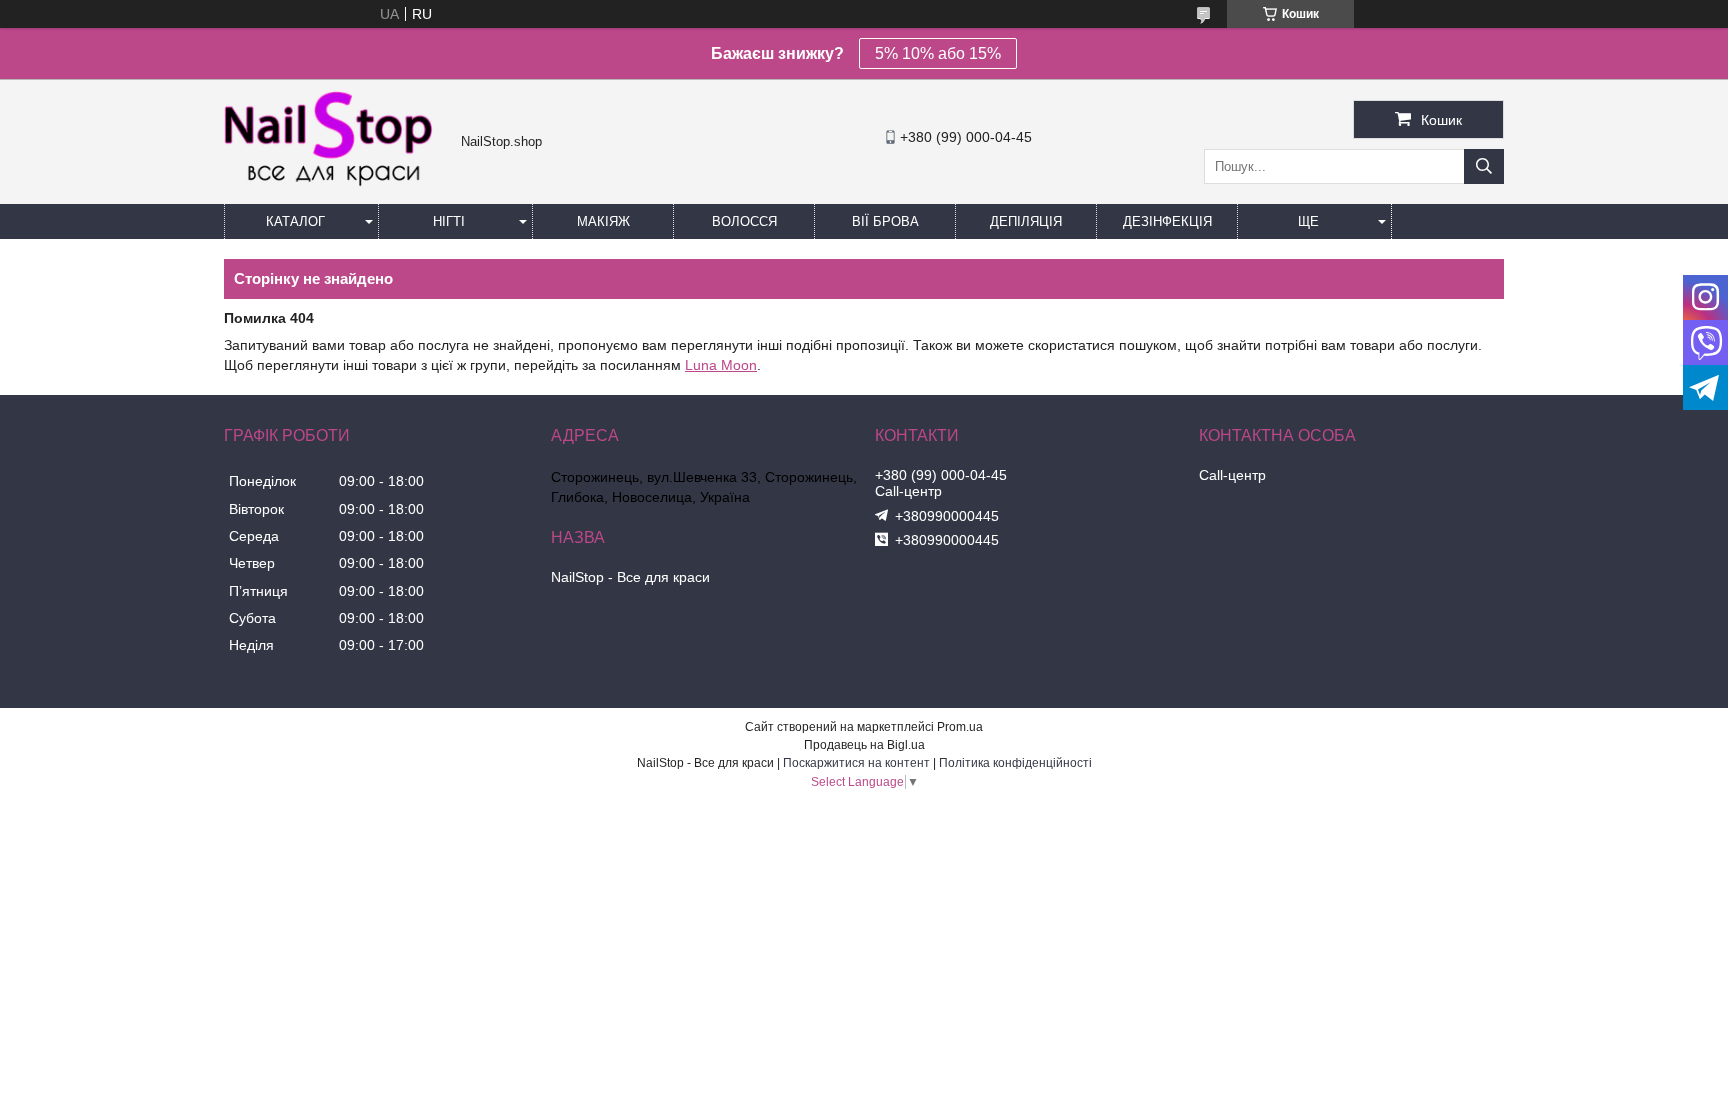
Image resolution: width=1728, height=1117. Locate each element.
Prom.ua (960, 727)
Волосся (744, 221)
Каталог (295, 221)
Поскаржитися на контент (856, 763)
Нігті (449, 221)
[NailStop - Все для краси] (337, 184)
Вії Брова (885, 221)
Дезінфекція (1167, 221)
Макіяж (603, 221)
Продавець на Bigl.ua (864, 745)
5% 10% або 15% (938, 53)
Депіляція (1026, 221)
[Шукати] (1484, 166)
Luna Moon (721, 365)
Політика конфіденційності (1015, 763)
